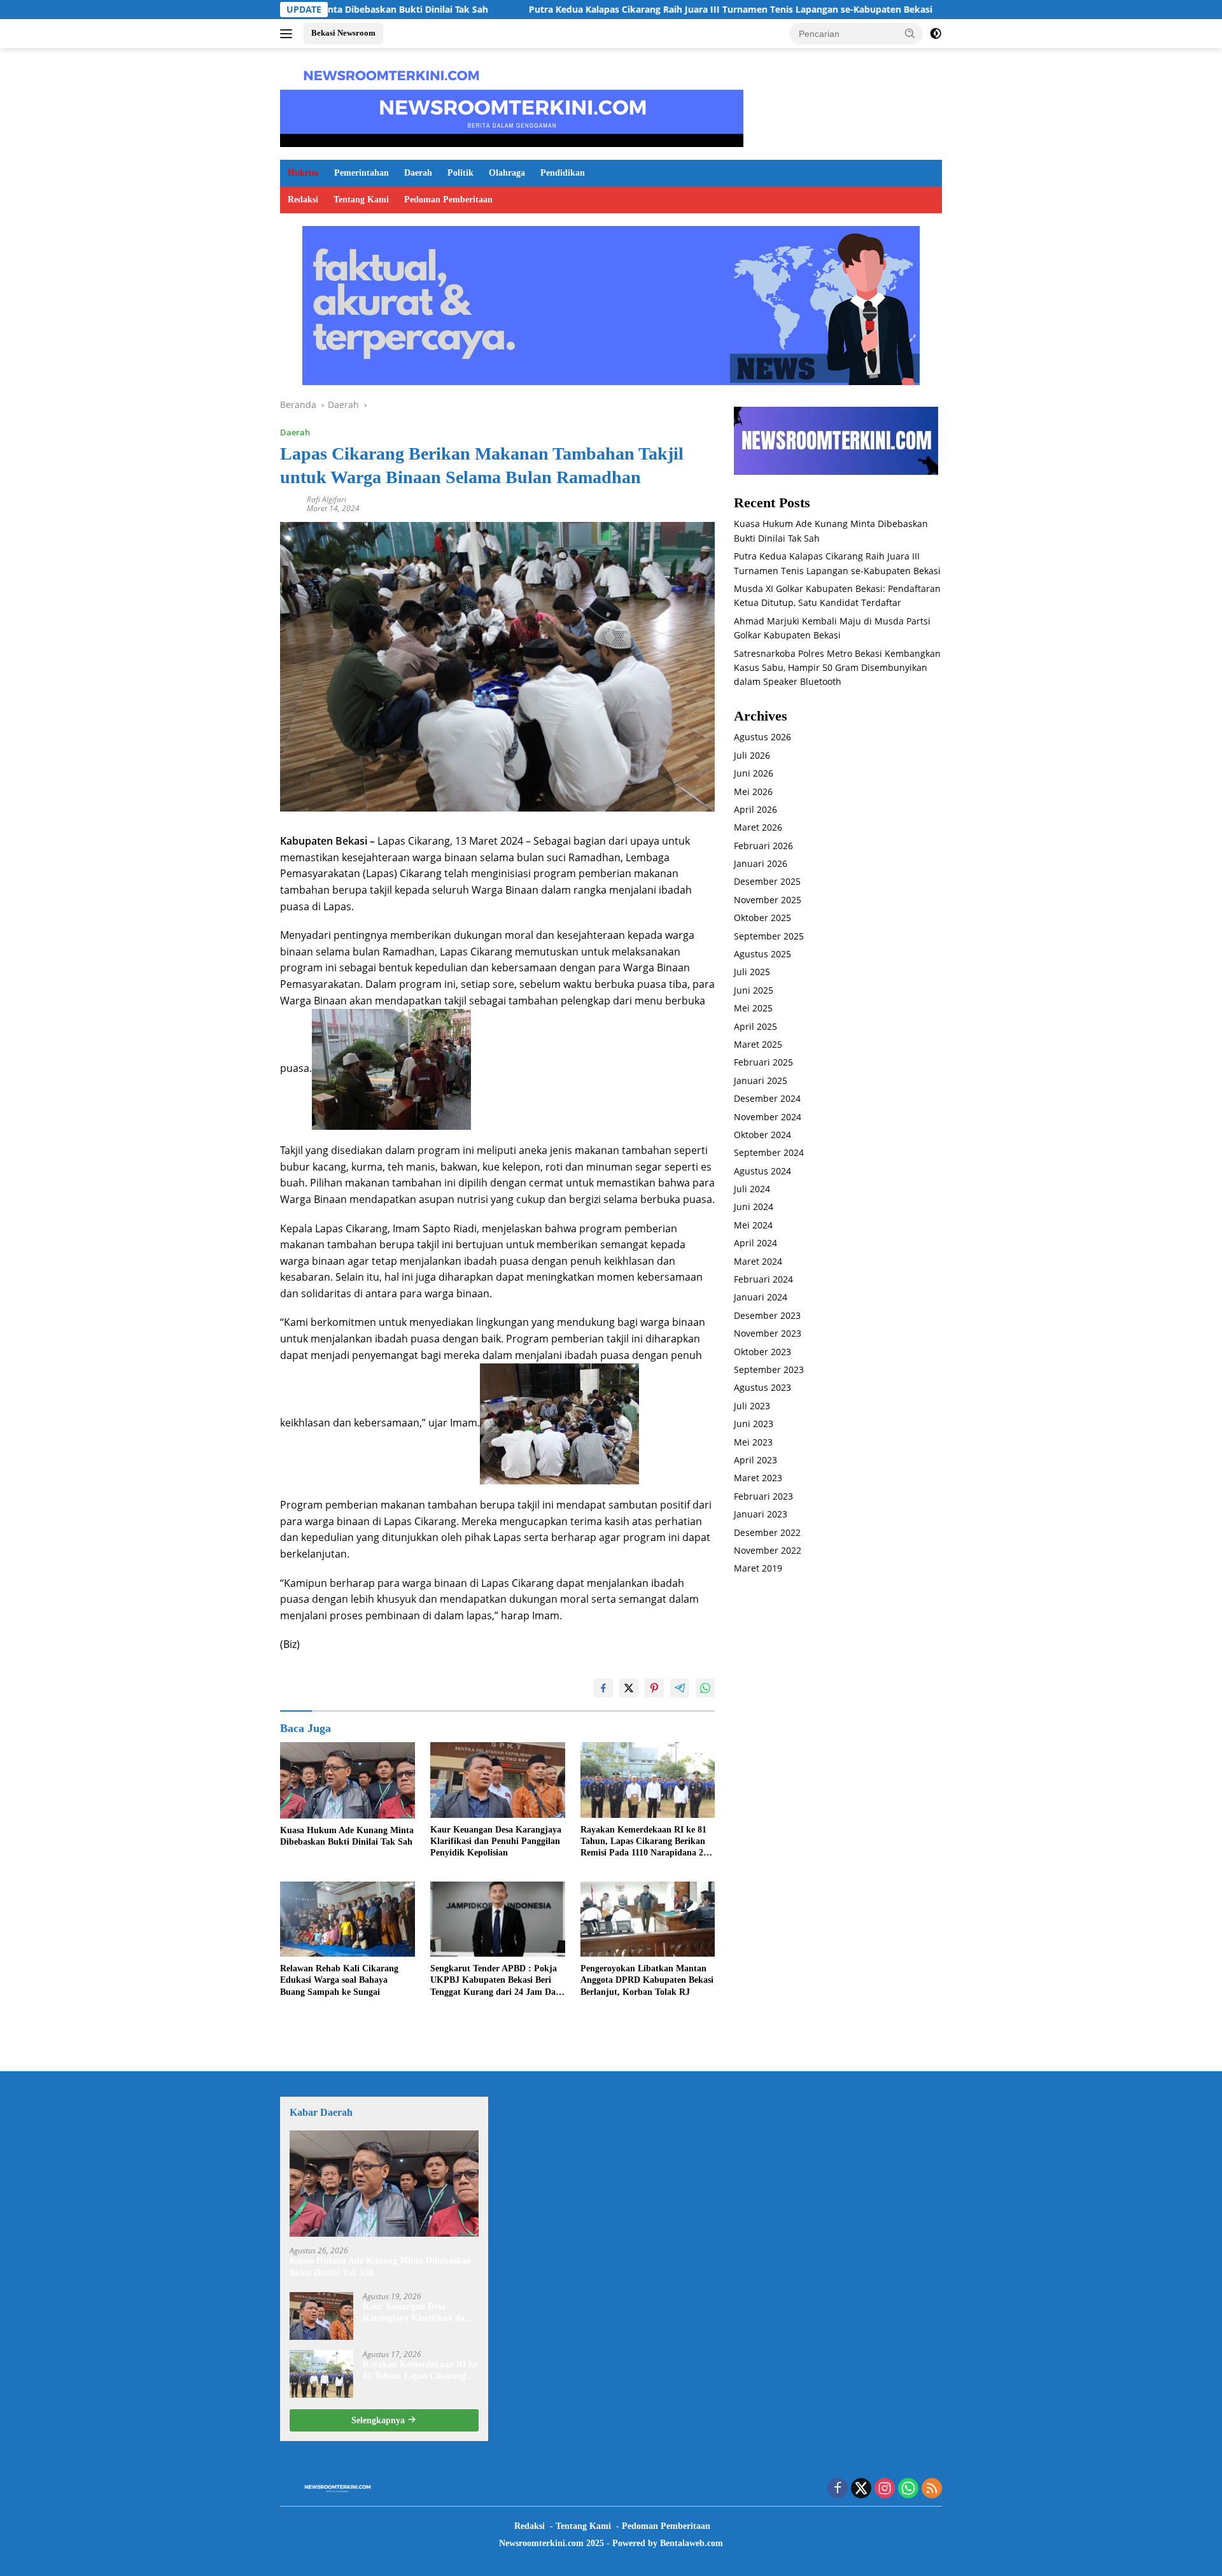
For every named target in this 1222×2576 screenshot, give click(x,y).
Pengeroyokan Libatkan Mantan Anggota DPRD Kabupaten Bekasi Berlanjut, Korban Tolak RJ (647, 1980)
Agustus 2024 (762, 1171)
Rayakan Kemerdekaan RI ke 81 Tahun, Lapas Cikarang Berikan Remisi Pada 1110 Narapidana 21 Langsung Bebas (644, 1842)
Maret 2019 (758, 1569)
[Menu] (289, 34)
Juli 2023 (752, 1406)
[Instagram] (885, 2489)
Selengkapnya (379, 2420)
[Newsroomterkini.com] (391, 74)
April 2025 (755, 1026)
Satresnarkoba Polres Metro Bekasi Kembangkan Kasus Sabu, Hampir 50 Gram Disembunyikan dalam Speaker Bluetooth (837, 668)
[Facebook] (838, 2489)
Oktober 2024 (762, 1135)
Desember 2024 (767, 1099)
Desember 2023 (767, 1315)
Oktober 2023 (762, 1352)
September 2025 (769, 936)
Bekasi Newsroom (343, 33)
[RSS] (932, 2489)
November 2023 (768, 1334)
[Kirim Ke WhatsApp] (705, 1688)
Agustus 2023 (762, 1388)
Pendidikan (563, 173)
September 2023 (769, 1370)
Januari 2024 (761, 1298)
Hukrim (303, 173)
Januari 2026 (761, 864)
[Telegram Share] (680, 1688)
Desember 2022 (767, 1532)
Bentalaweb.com (692, 2543)
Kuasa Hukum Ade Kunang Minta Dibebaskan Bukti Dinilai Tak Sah (347, 1836)
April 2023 (755, 1460)
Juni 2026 (754, 774)
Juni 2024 (754, 1207)
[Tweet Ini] (629, 1688)
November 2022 (768, 1550)
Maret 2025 (758, 1045)
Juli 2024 (752, 1189)
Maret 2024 (758, 1261)
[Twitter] (861, 2489)
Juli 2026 (752, 755)
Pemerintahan (362, 173)
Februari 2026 (763, 846)
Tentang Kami (361, 200)
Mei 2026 (753, 792)
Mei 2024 (753, 1225)
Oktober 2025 (762, 918)
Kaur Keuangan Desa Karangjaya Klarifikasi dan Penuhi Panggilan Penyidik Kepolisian (496, 1841)
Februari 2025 (763, 1063)
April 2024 (755, 1243)
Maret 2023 (758, 1478)
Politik (460, 173)
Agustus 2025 (762, 954)
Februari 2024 (763, 1280)
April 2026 (755, 809)
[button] (910, 33)
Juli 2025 (752, 972)
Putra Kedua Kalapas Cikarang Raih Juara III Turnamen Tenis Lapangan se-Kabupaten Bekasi (619, 10)
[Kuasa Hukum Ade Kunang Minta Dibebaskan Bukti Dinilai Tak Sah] (348, 1780)
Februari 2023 (763, 1496)
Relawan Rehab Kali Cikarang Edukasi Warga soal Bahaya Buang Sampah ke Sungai (339, 1980)
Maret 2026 (758, 828)
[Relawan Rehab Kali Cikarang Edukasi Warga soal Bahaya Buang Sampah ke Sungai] (348, 1919)
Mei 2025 (753, 1009)
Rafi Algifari (327, 499)
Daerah (418, 173)
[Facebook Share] (603, 1688)
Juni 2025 (754, 990)
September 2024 (769, 1153)
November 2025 (768, 900)
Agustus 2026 (762, 737)
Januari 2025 (761, 1080)
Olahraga (507, 173)
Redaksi (303, 200)
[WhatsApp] (908, 2489)
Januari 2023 (761, 1515)
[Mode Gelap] (936, 34)
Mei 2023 (753, 1442)
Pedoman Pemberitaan (448, 200)
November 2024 (768, 1117)
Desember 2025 (767, 882)
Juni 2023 (754, 1424)
